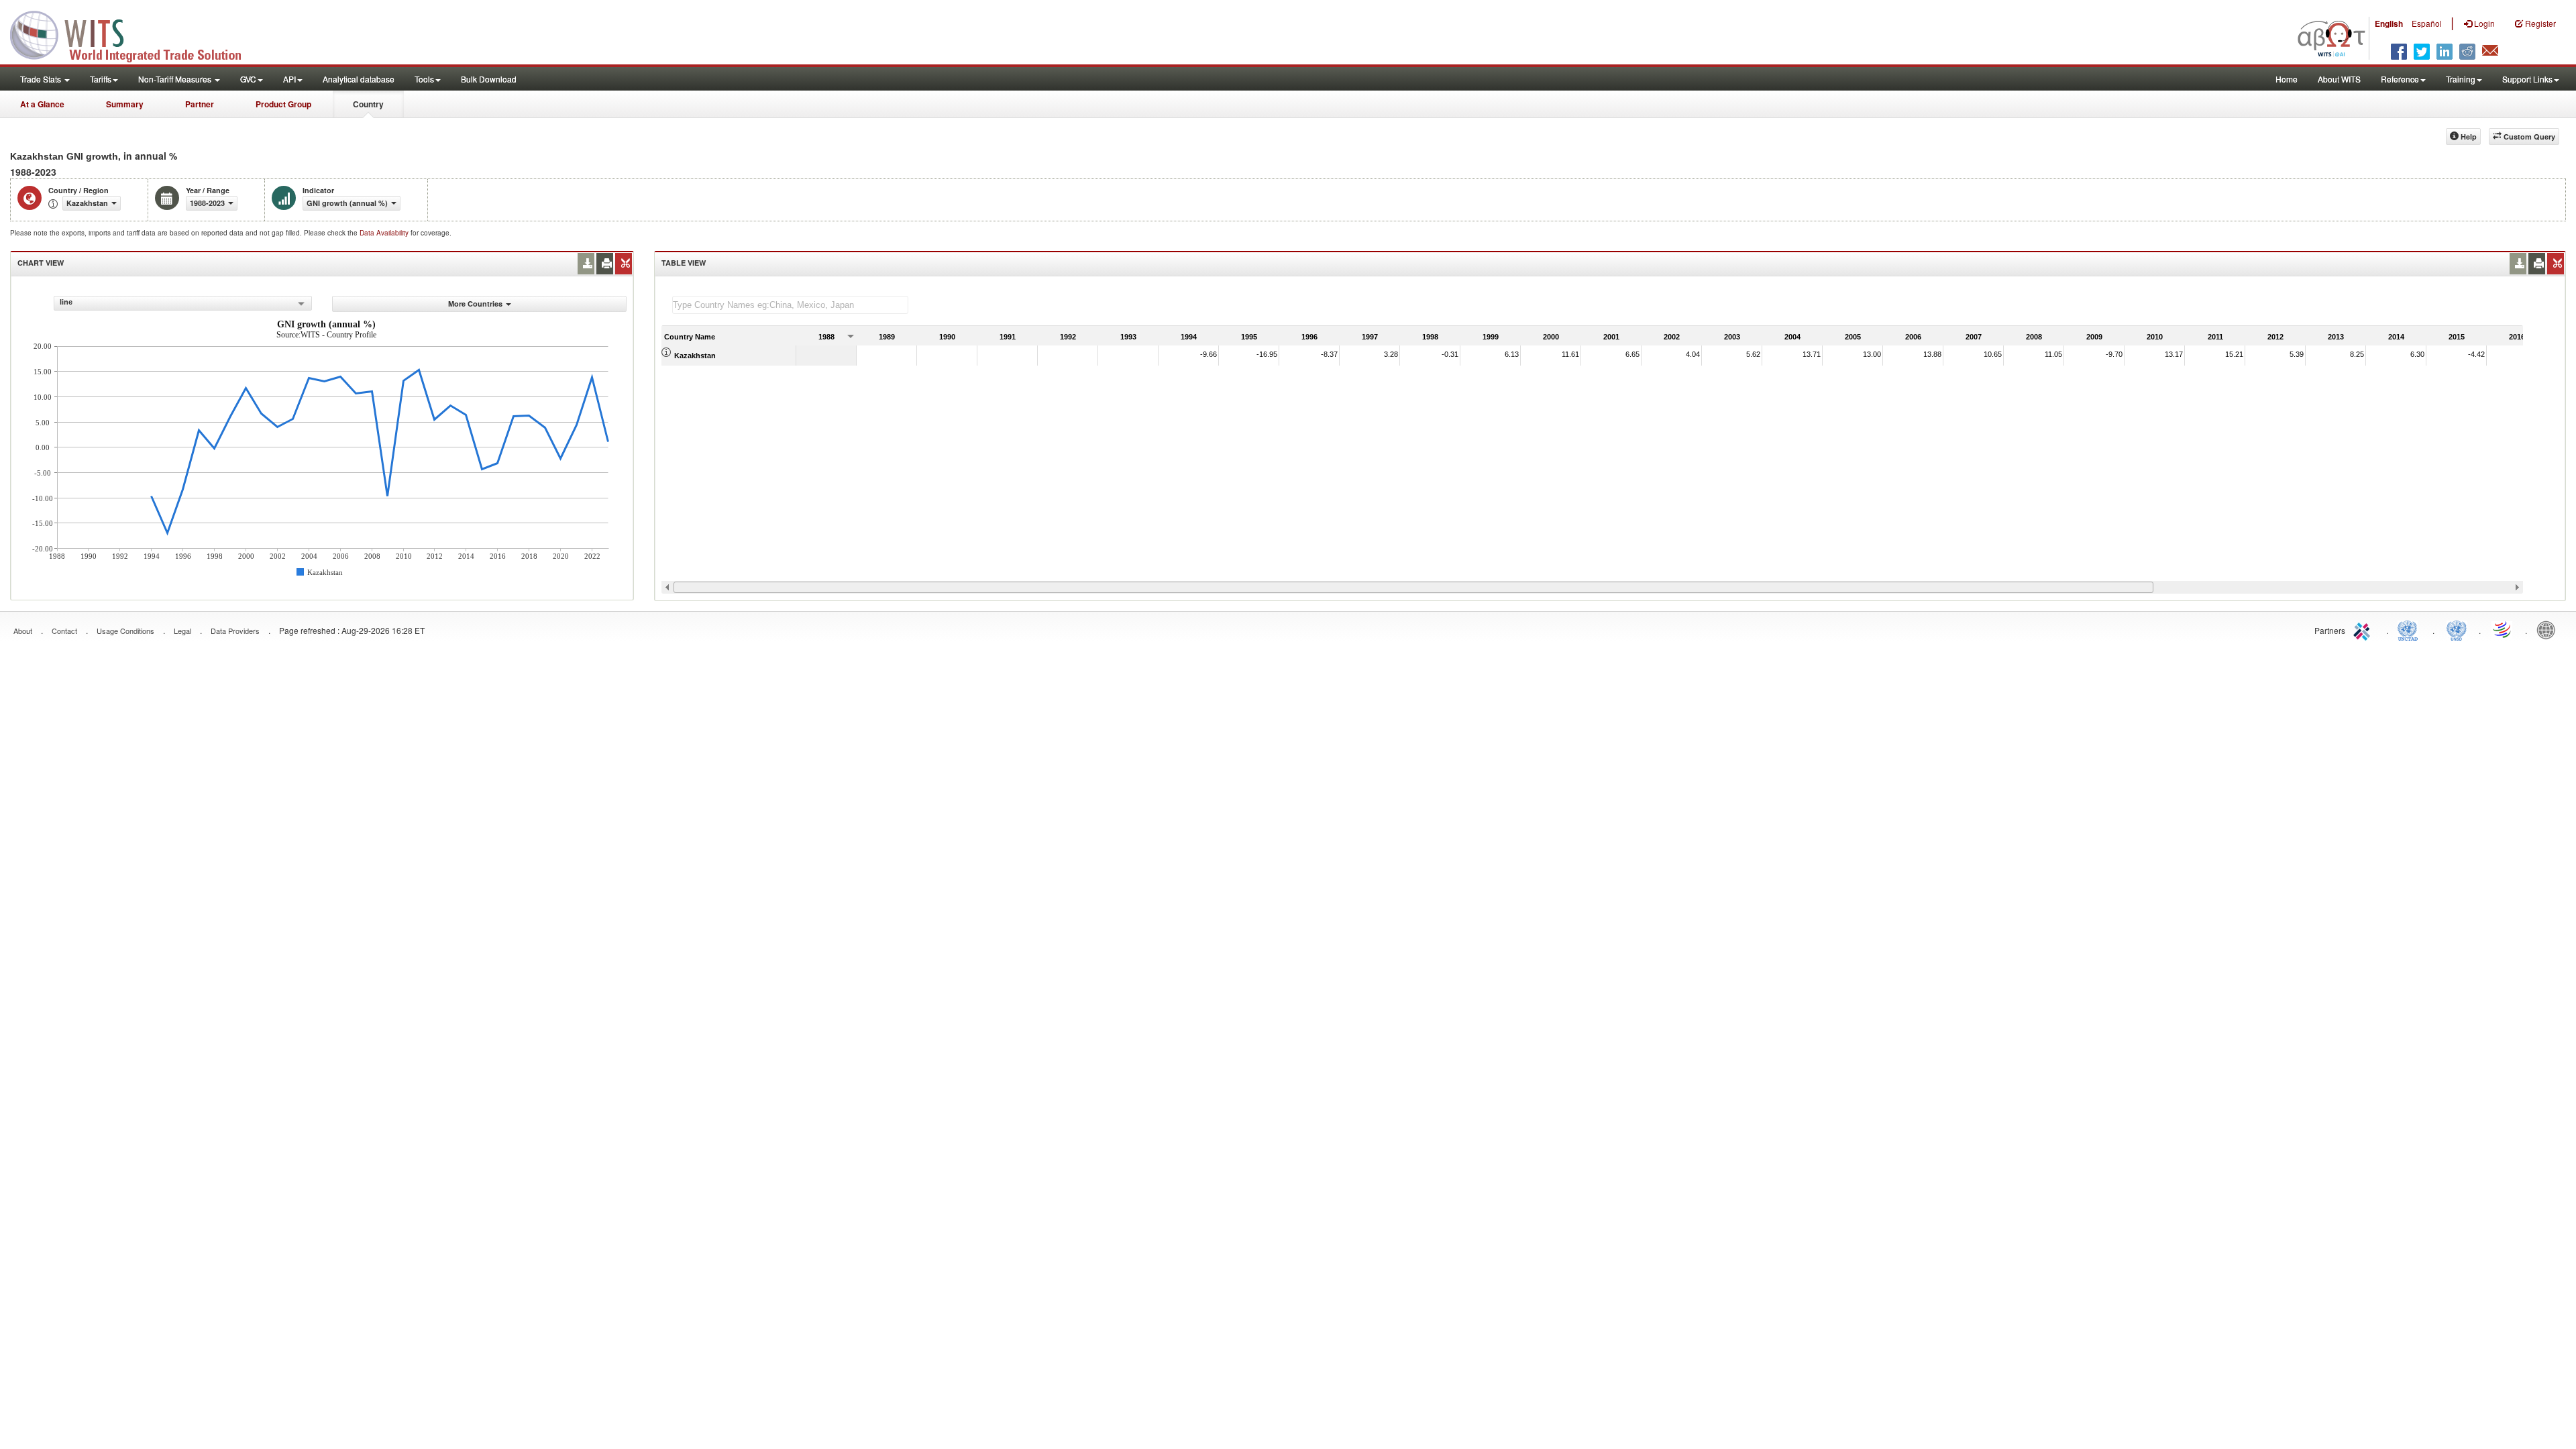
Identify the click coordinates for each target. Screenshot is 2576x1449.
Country (368, 104)
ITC (2364, 629)
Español (2427, 23)
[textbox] (790, 305)
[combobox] (183, 303)
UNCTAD (2410, 629)
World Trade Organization (2503, 629)
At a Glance (42, 104)
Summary (125, 104)
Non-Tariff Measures (176, 79)
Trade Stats (42, 79)
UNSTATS (2457, 629)
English (2389, 23)
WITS (134, 34)
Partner (200, 104)
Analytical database (359, 79)
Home (2287, 79)
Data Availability (385, 233)
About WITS (2339, 79)
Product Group (283, 104)
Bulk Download (489, 79)
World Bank (2549, 629)
